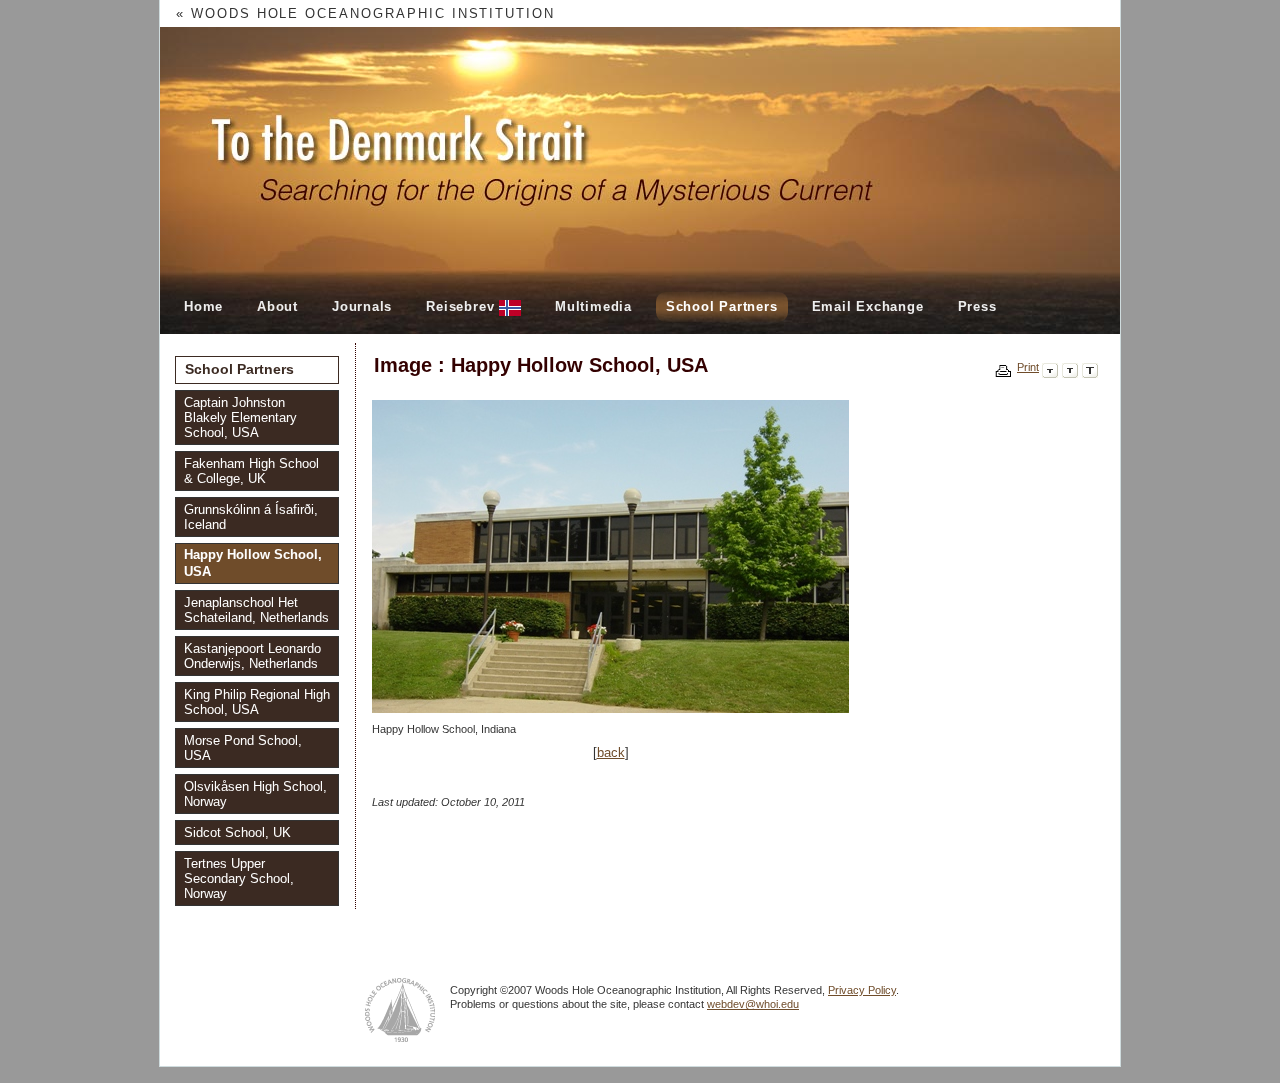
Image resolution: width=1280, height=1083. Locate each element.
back (611, 752)
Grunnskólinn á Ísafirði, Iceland (251, 517)
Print (1028, 367)
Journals (362, 306)
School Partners (722, 306)
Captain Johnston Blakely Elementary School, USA (240, 417)
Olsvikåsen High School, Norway (255, 794)
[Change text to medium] (1070, 367)
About (277, 306)
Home (203, 306)
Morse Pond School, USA (243, 748)
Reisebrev (462, 306)
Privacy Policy (862, 990)
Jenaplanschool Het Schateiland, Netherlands (256, 610)
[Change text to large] (1090, 367)
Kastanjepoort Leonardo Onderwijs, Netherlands (252, 656)
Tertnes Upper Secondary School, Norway (239, 878)
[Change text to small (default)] (1050, 367)
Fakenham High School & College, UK (251, 471)
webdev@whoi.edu (753, 1004)
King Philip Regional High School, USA (257, 702)
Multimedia (593, 306)
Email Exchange (868, 306)
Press (977, 306)
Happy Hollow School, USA (253, 563)
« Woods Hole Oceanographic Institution (365, 13)
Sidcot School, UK (237, 832)
